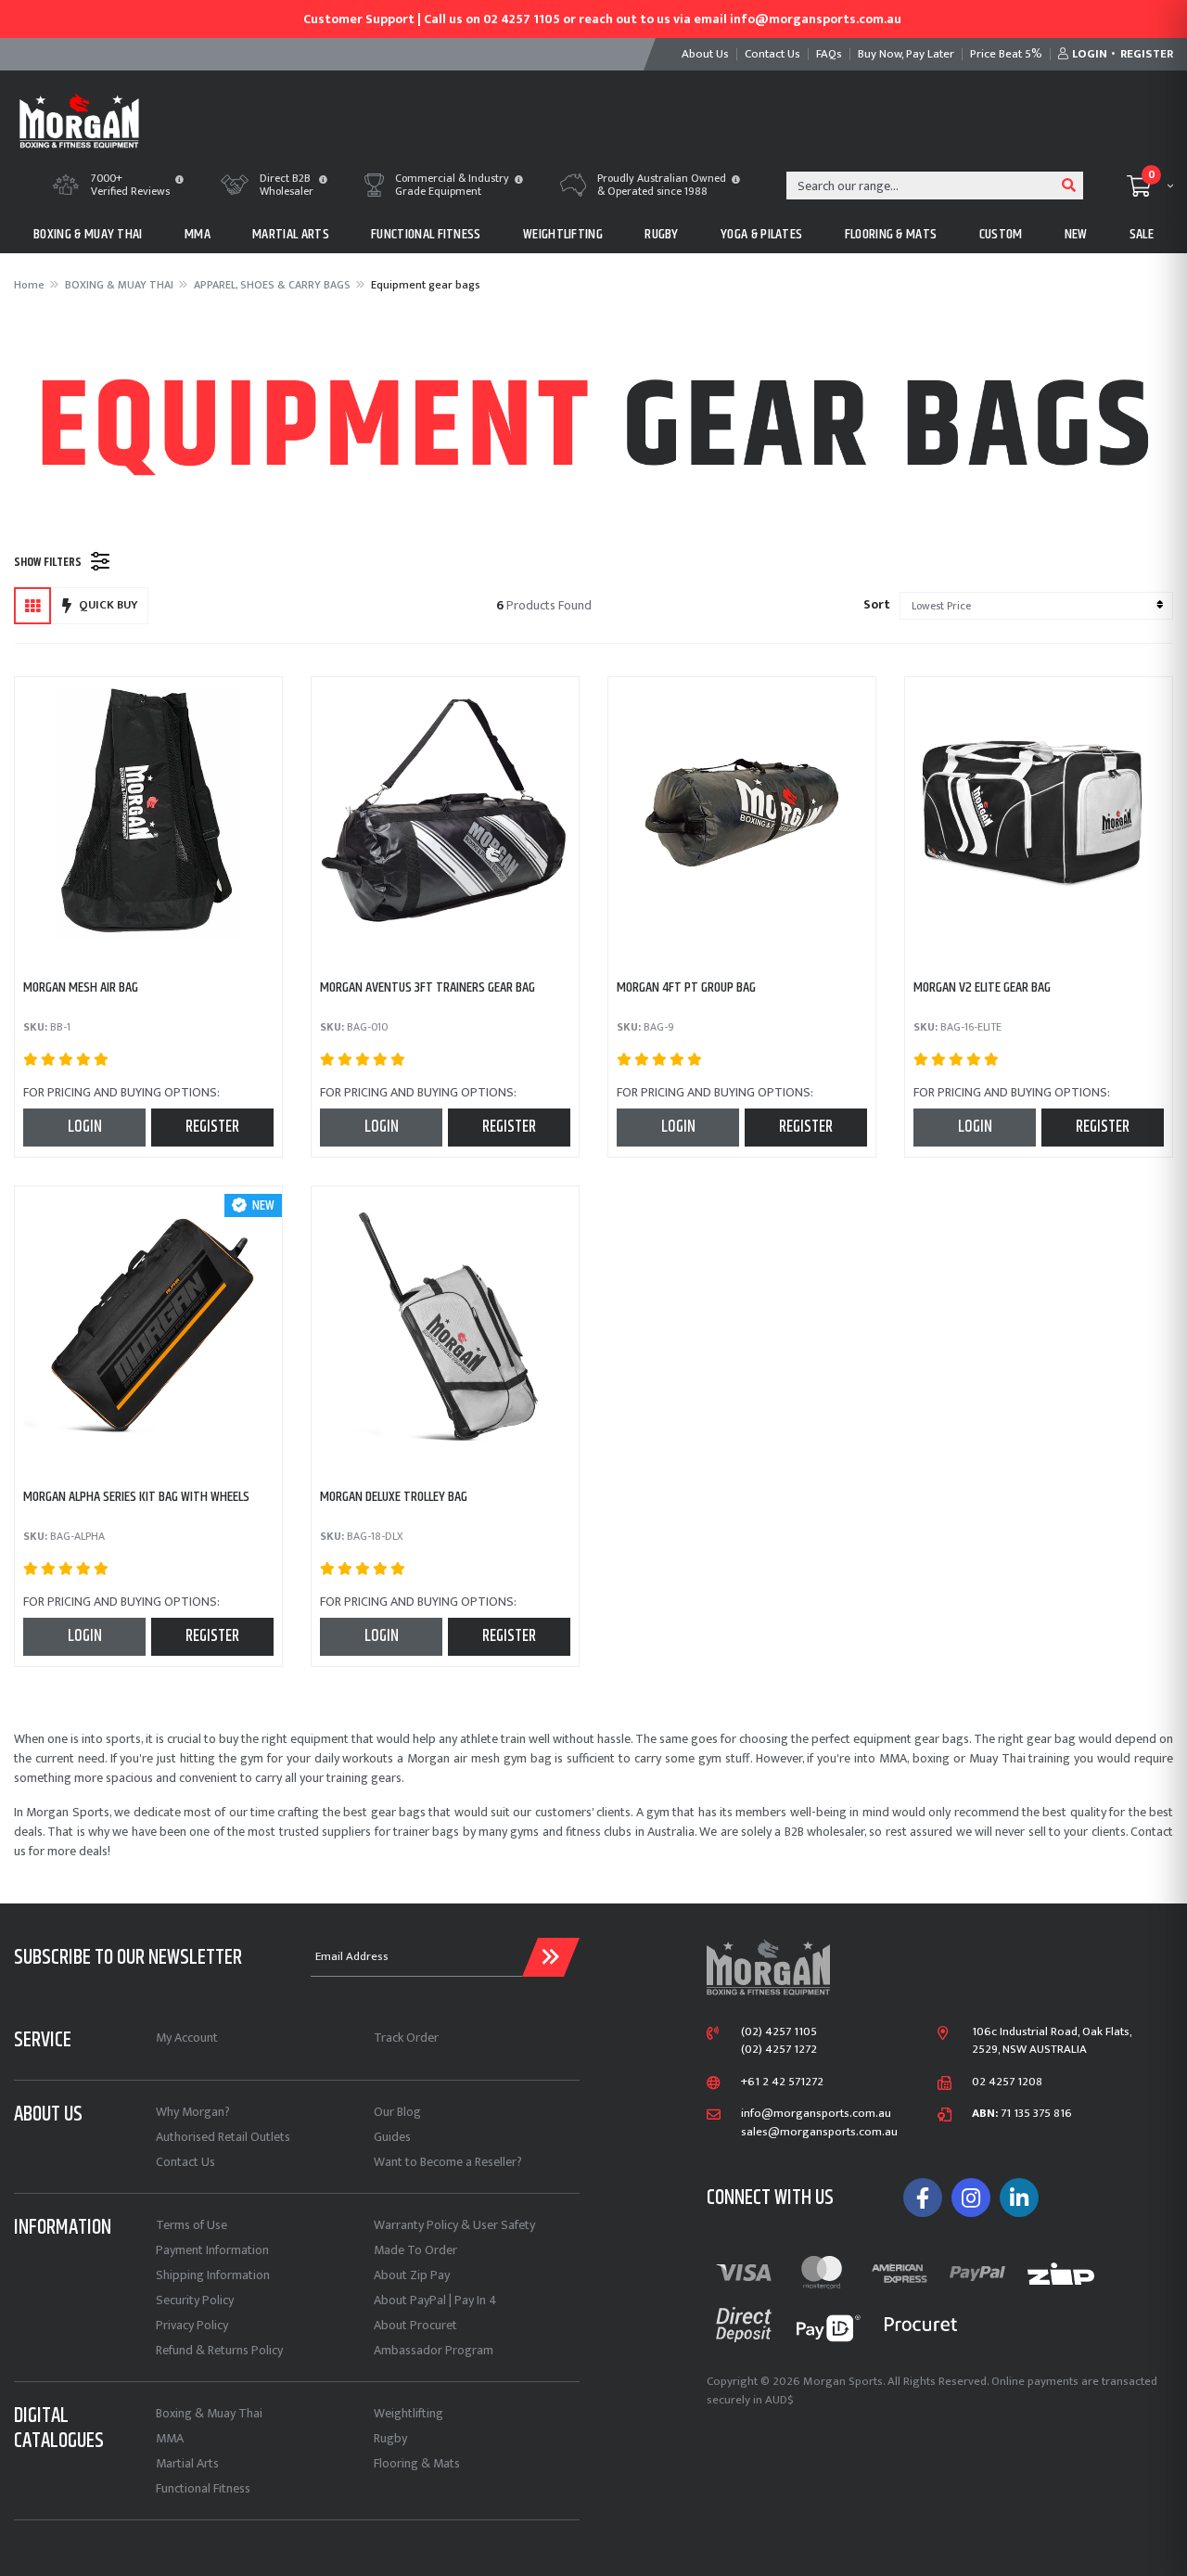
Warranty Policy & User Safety (454, 2225)
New (1076, 234)
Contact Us (185, 2162)
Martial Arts (187, 2463)
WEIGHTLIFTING (563, 234)
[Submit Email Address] (551, 1957)
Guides (392, 2137)
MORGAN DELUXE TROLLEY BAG (394, 1497)
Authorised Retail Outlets (223, 2137)
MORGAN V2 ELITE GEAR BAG (982, 987)
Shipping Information (213, 2275)
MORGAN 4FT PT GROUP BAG (686, 987)
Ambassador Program (434, 2350)
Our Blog (397, 2112)
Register (212, 1127)
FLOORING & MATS (891, 234)
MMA (198, 234)
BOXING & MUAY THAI (88, 234)
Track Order (406, 2038)
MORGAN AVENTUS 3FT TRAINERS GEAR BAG (428, 987)
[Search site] (1069, 186)
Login (85, 1127)
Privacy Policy (192, 2325)
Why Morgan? (193, 2112)
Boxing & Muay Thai (209, 2413)
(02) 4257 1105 (779, 2032)
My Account (187, 2038)
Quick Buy (108, 605)
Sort (877, 604)
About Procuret (415, 2325)
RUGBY (662, 234)
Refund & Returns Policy (219, 2350)
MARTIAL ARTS (291, 234)
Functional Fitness (203, 2488)
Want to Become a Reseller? (448, 2162)
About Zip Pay (412, 2275)
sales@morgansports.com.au (819, 2133)
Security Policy (195, 2300)
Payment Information (212, 2250)
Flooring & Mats (417, 2463)
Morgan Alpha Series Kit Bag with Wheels (136, 1497)
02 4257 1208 (1007, 2083)
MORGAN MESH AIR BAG (81, 987)
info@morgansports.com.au (816, 2114)
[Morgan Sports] (79, 119)
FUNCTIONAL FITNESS (426, 234)
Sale (1142, 234)
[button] (179, 181)
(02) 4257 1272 (779, 2050)
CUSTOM (1001, 234)
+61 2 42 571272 (782, 2083)
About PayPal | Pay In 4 (435, 2300)
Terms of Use (191, 2225)
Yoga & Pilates (761, 234)
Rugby (390, 2438)
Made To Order (415, 2250)
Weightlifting (408, 2413)
